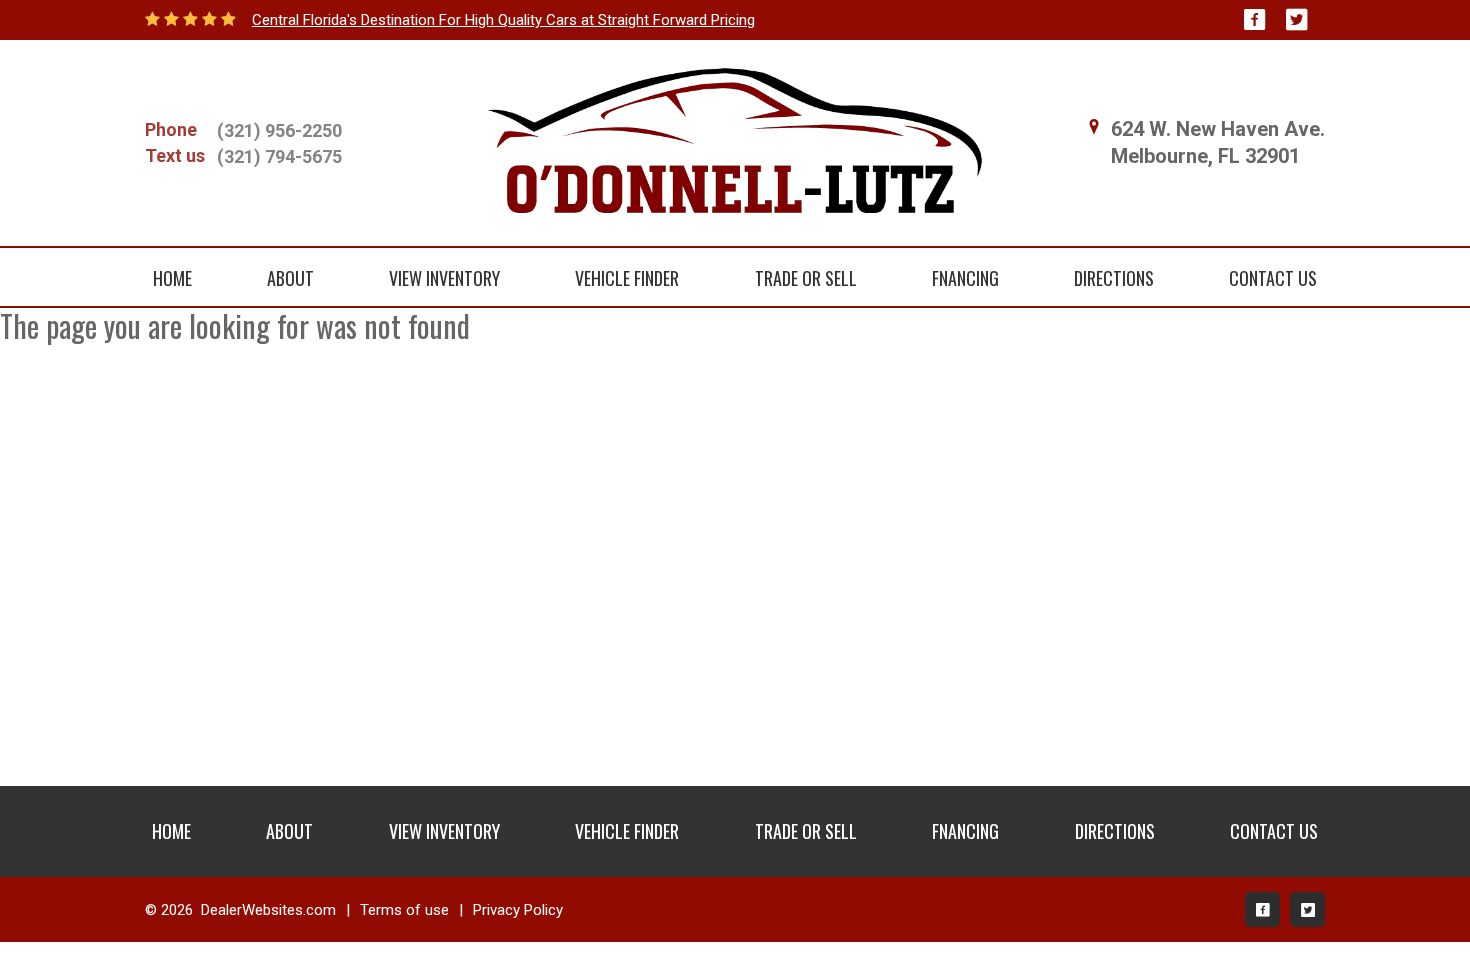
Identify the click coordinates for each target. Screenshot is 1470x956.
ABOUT (290, 278)
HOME (172, 278)
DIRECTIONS (1114, 278)
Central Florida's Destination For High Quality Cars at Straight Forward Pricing (503, 20)
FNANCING (965, 278)
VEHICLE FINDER (627, 278)
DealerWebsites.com (268, 910)
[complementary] (1410, 896)
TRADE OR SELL (806, 278)
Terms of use (404, 910)
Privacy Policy (518, 910)
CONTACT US (1273, 278)
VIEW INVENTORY (444, 278)
